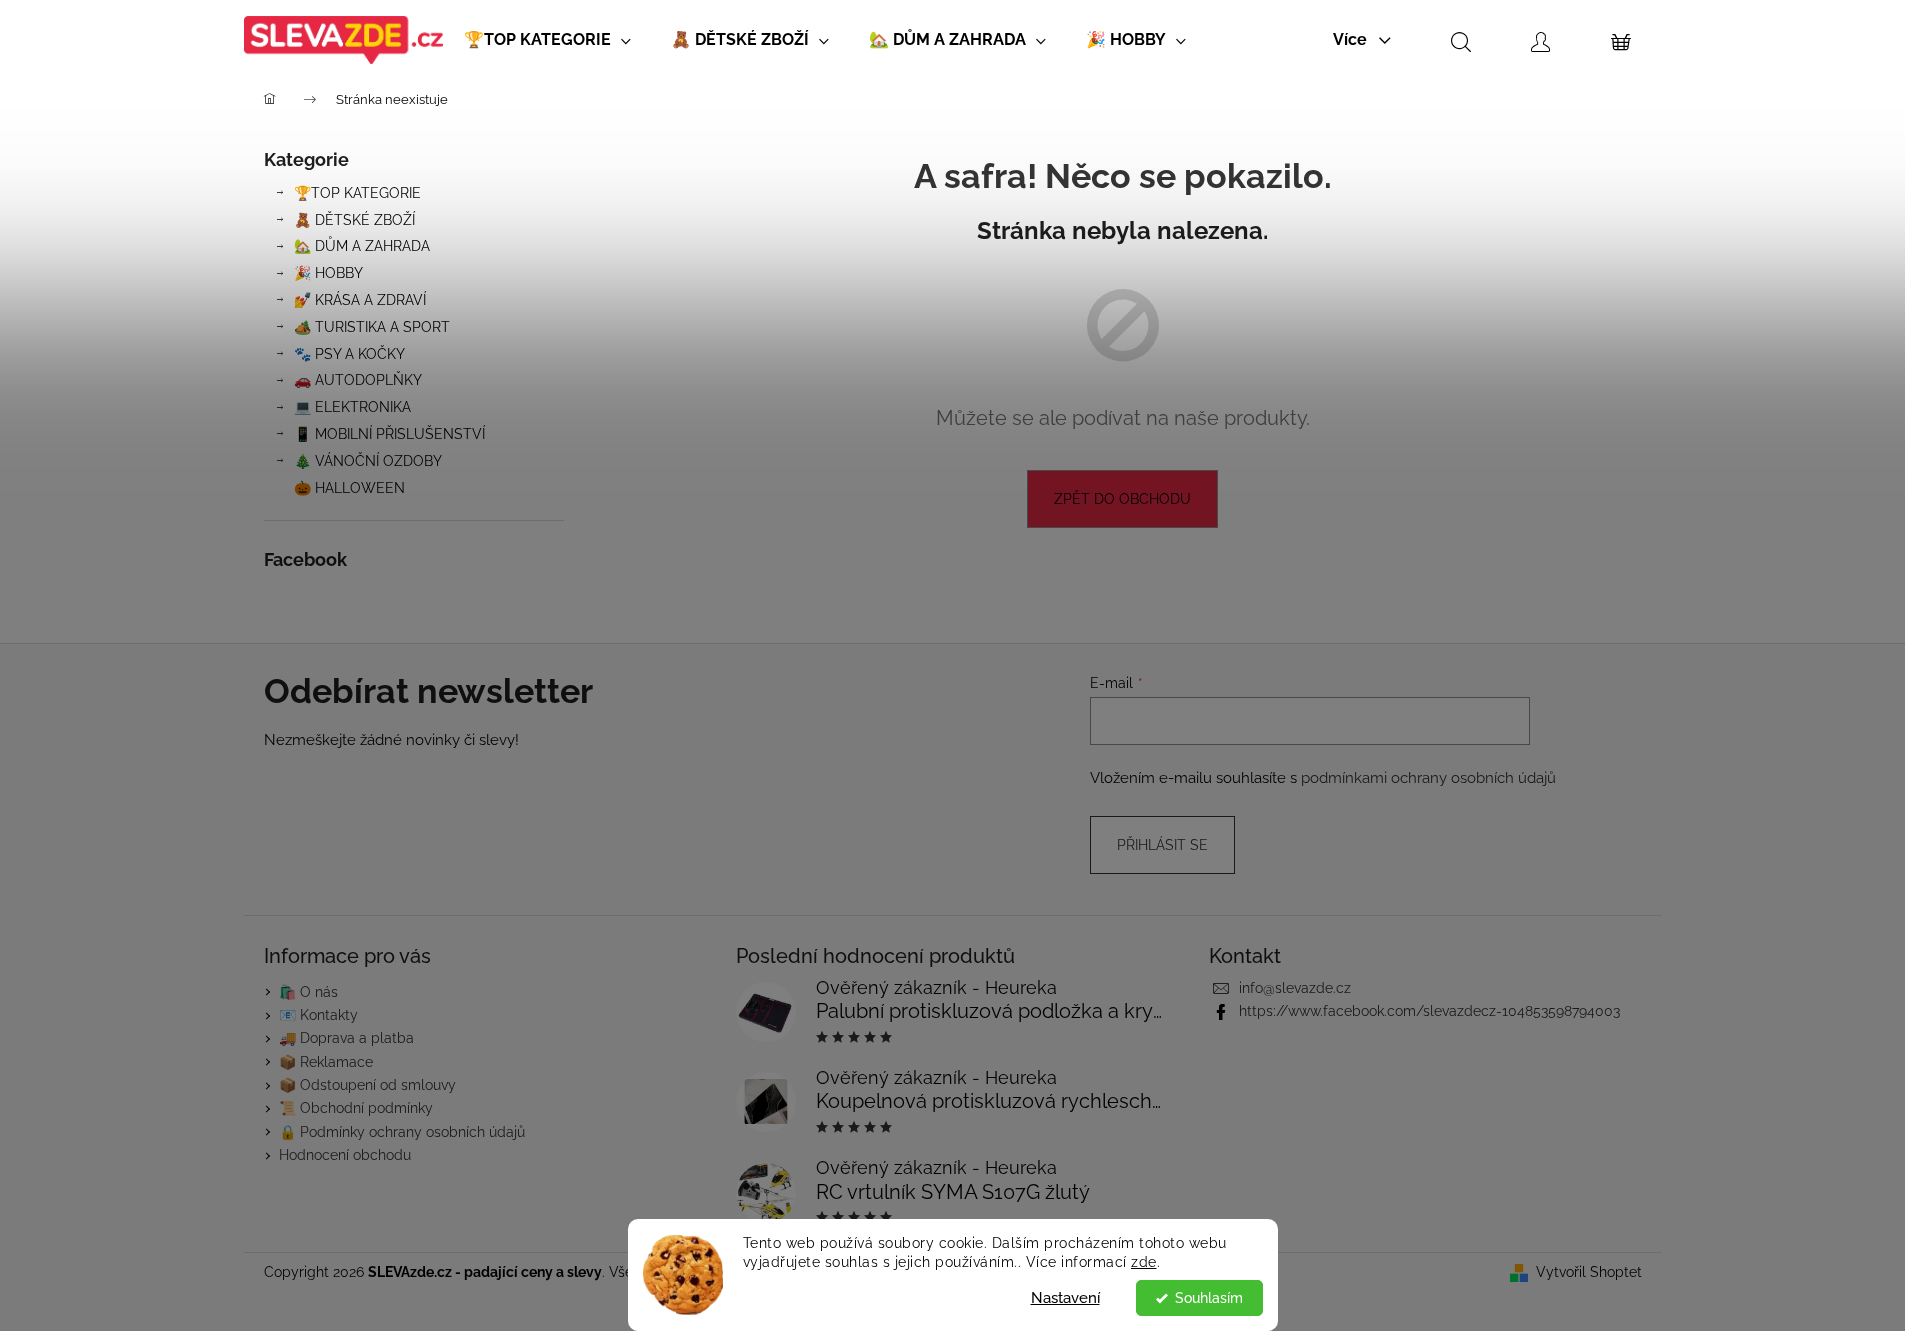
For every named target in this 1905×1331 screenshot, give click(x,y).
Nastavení (1065, 1298)
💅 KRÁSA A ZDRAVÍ (360, 300)
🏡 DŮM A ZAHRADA (362, 246)
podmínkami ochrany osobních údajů (1428, 778)
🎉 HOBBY (328, 273)
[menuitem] (547, 40)
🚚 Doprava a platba (346, 1038)
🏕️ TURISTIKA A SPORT (372, 327)
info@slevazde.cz (1295, 988)
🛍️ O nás (308, 992)
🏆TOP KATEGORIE (357, 193)
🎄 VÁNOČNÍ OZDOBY (368, 461)
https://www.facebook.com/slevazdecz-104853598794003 (1429, 1011)
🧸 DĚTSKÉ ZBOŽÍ (354, 220)
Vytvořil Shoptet (1589, 1272)
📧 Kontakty (318, 1015)
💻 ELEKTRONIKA (352, 407)
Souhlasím (1209, 1298)
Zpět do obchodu (1122, 499)
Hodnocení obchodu (345, 1155)
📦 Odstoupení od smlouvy (367, 1085)
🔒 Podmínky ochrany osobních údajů (402, 1132)
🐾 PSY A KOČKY (349, 354)
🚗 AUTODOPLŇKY (358, 380)
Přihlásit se (1162, 845)
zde (1144, 1262)
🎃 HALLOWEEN (349, 488)
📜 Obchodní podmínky (356, 1108)
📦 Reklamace (326, 1062)
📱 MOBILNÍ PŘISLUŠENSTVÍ (389, 434)
